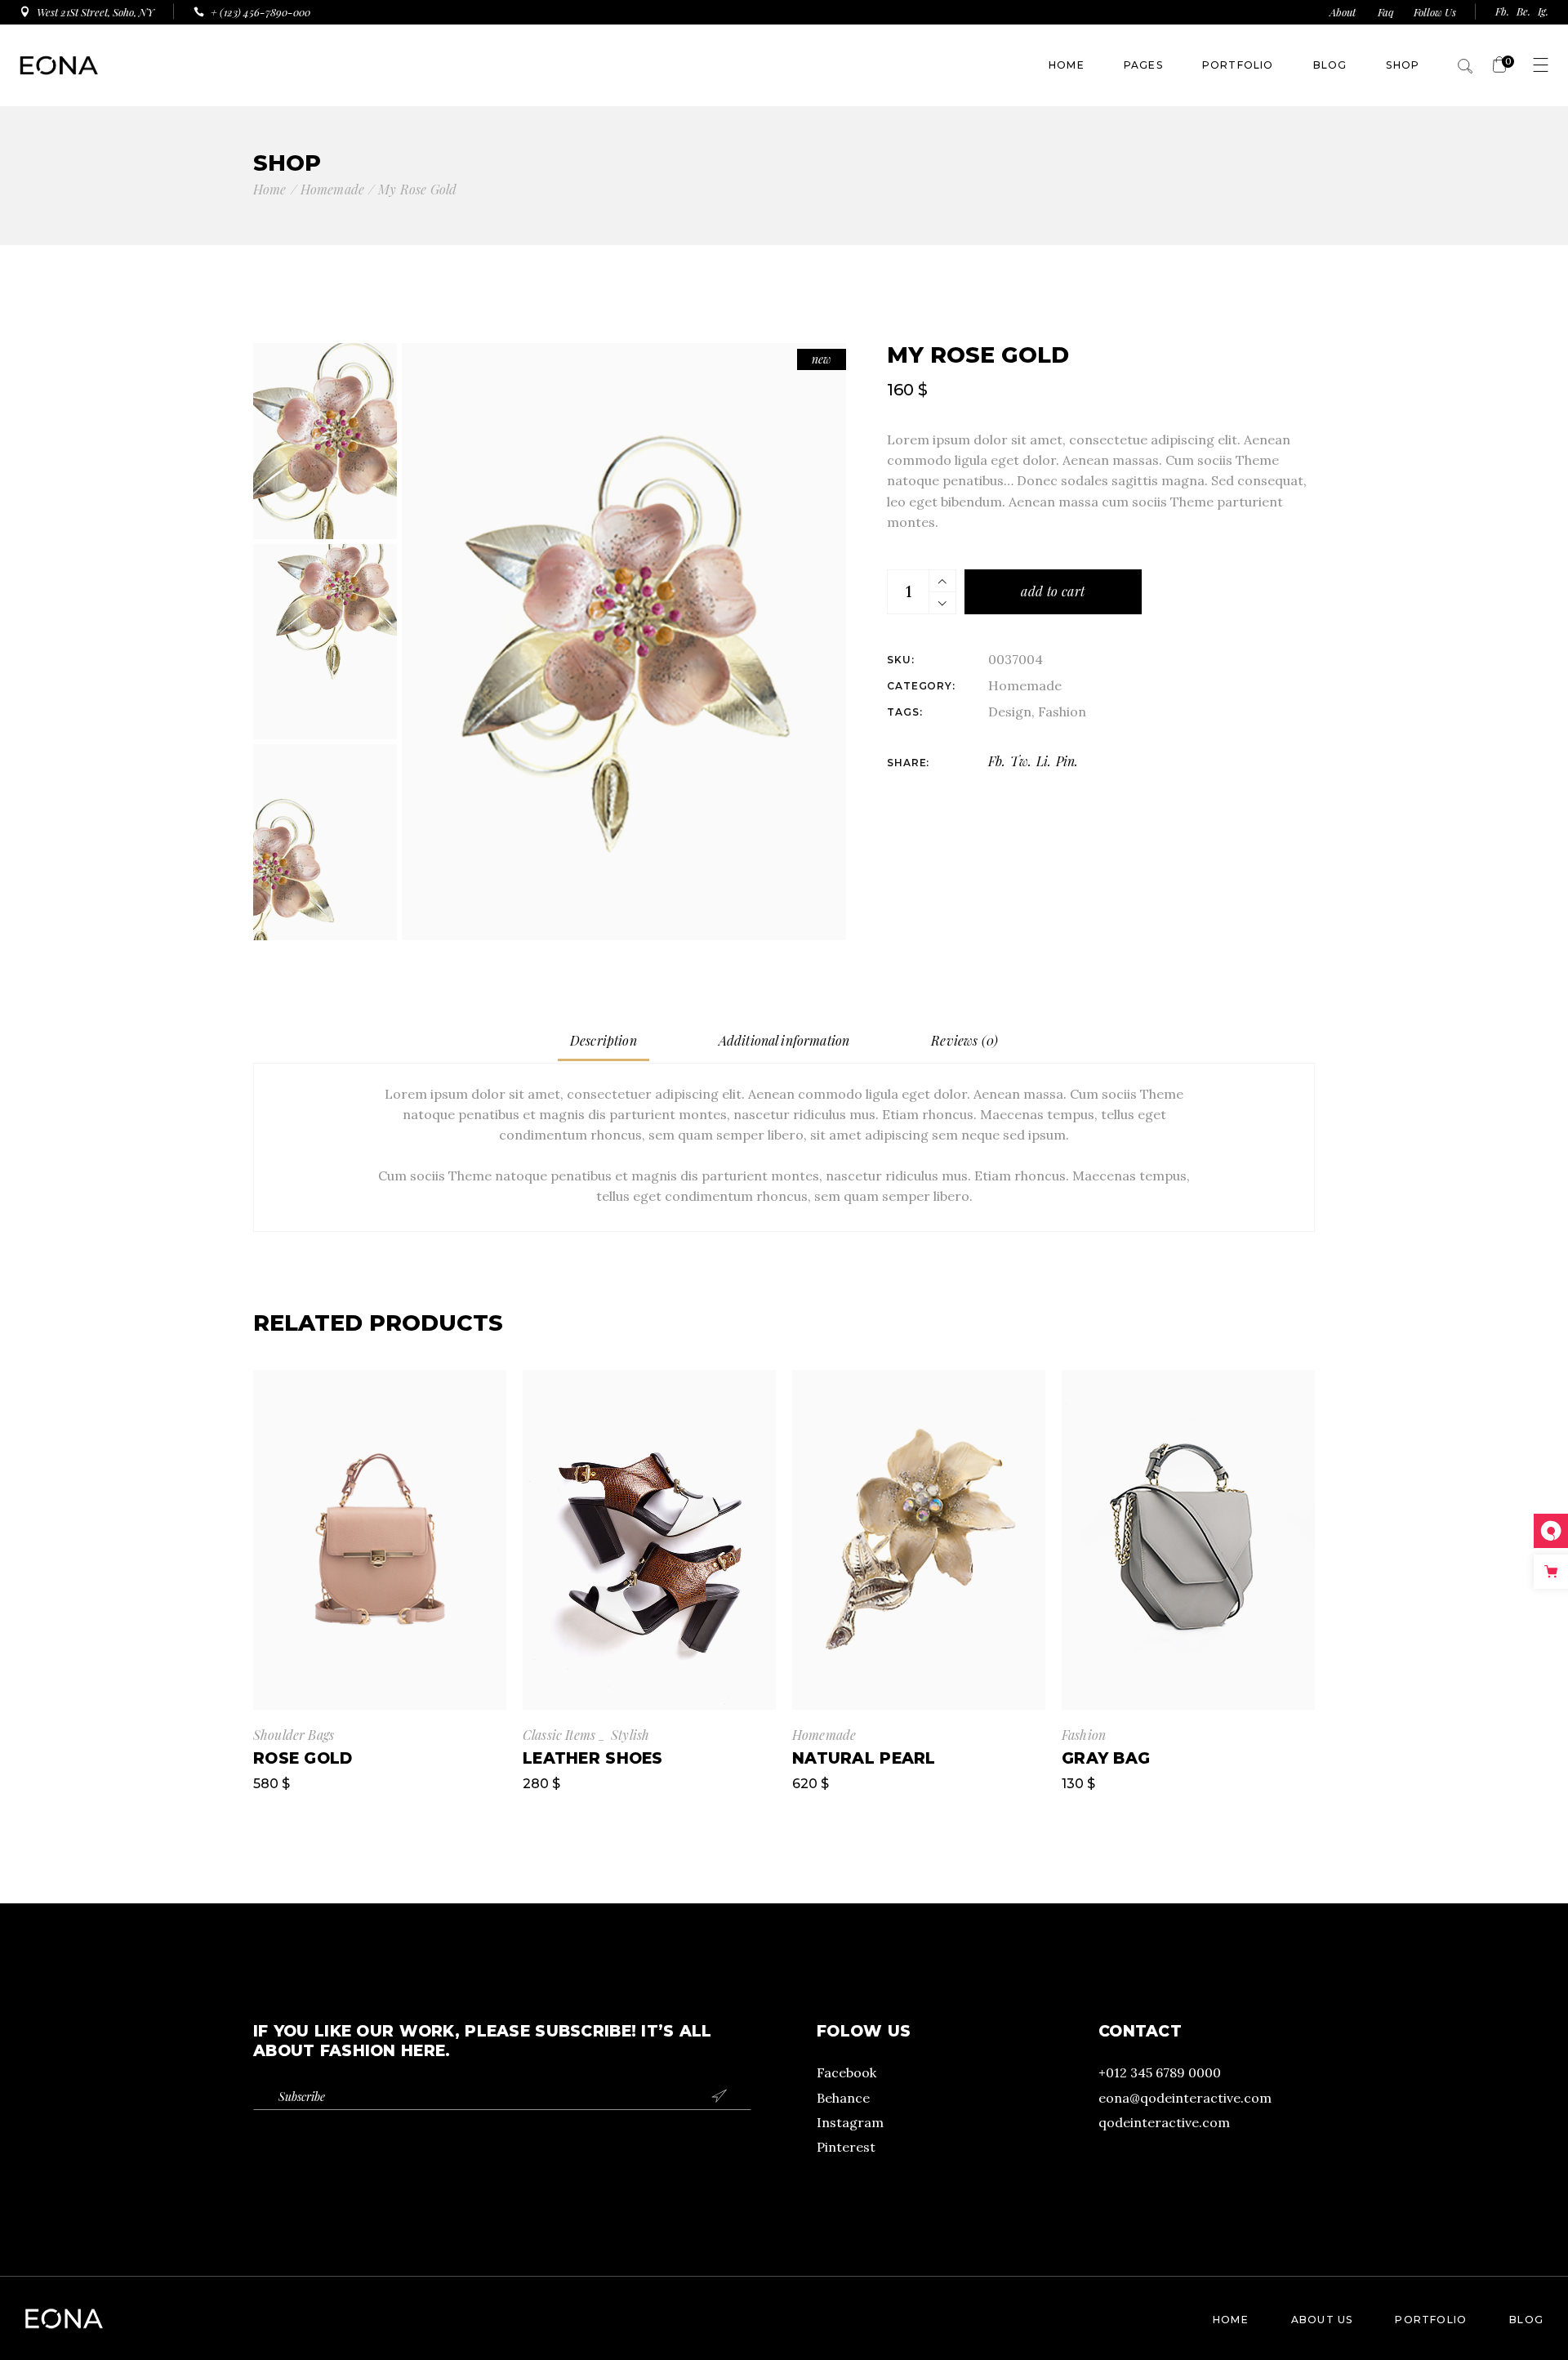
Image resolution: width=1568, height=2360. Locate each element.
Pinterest (846, 2147)
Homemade (1025, 685)
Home (1231, 2320)
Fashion (1062, 712)
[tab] (604, 1041)
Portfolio (1431, 2320)
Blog (1526, 2320)
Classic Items (559, 1735)
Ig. (1543, 11)
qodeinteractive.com (1164, 2122)
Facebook (846, 2072)
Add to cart (1053, 591)
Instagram (850, 2122)
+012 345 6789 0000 (1160, 2072)
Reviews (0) (964, 1040)
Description (604, 1040)
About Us (1322, 2320)
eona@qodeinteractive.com (1185, 2098)
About (1344, 12)
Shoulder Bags (294, 1735)
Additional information (784, 1040)
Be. (1523, 11)
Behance (843, 2098)
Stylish (630, 1735)
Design (1010, 712)
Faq (1386, 12)
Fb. (1502, 11)
